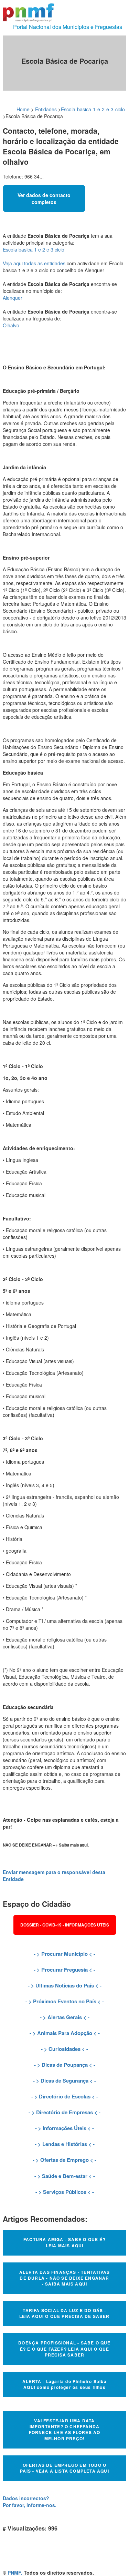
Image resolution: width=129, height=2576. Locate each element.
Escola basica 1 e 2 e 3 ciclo (34, 249)
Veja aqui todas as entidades (34, 263)
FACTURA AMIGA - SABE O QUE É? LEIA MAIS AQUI (64, 2242)
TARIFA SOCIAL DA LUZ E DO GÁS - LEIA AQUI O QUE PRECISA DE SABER (64, 2313)
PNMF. (15, 2573)
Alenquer (13, 298)
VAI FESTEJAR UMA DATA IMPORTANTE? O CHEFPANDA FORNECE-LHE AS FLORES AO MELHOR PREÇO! (65, 2429)
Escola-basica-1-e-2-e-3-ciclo (93, 109)
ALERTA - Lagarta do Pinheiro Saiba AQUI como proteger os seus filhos (64, 2384)
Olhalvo (11, 325)
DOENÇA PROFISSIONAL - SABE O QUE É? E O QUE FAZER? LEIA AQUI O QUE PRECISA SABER (64, 2349)
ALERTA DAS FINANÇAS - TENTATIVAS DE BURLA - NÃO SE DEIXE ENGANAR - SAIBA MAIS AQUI (64, 2278)
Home (23, 109)
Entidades (46, 109)
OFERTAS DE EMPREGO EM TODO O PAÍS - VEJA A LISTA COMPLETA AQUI (64, 2468)
